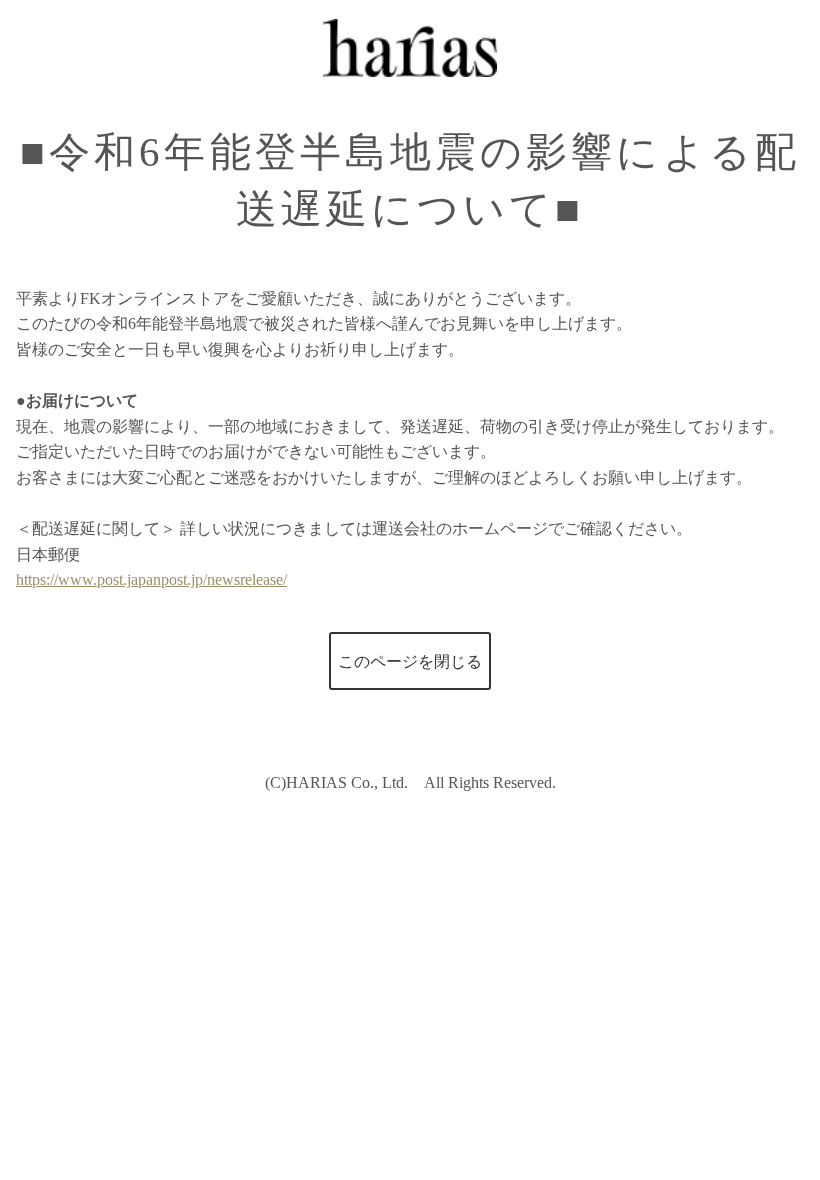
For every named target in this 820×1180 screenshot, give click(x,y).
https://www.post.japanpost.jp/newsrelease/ (151, 579)
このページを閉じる (410, 661)
